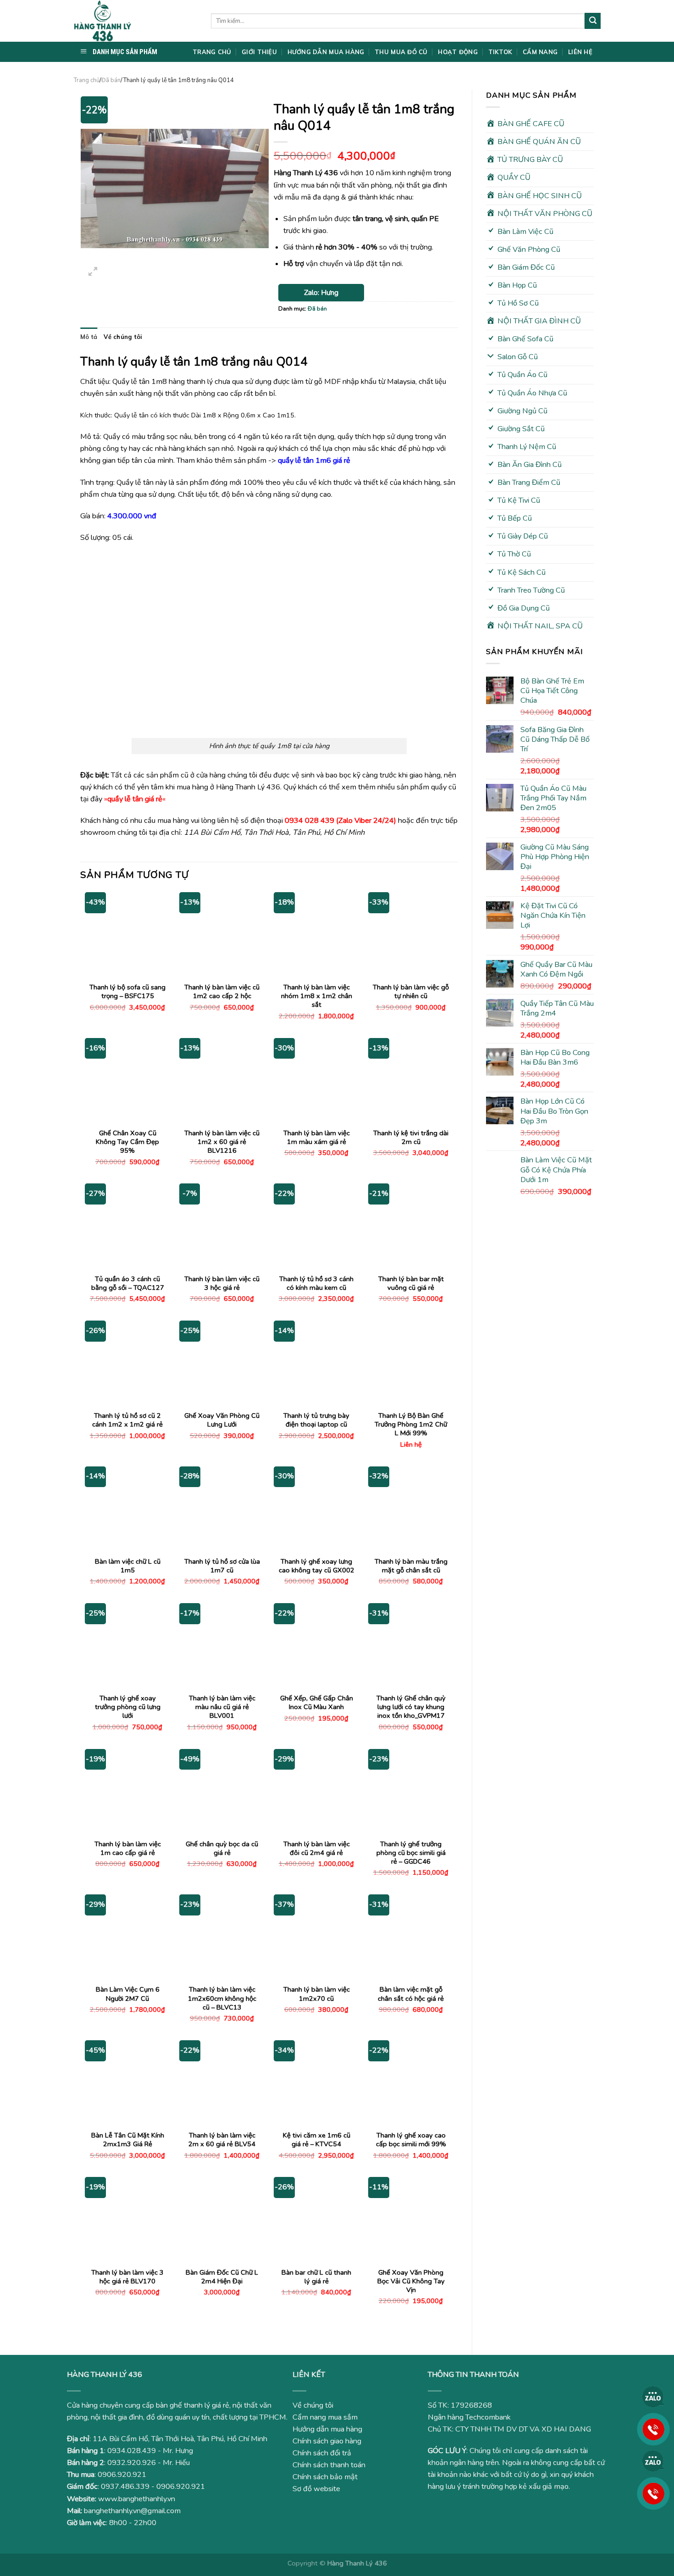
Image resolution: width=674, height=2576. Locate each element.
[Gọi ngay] (653, 2429)
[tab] (89, 337)
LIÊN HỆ (580, 52)
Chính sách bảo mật (325, 2477)
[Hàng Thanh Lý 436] (135, 21)
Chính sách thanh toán (329, 2465)
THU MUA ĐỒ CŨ (401, 52)
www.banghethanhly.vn (137, 2499)
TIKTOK (500, 52)
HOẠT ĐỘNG (458, 52)
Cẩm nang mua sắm (325, 2417)
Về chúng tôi (123, 337)
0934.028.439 (132, 2451)
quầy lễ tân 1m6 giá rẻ (314, 461)
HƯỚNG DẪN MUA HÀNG (326, 52)
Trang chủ (86, 80)
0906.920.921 (122, 2475)
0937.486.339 (125, 2487)
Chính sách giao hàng (327, 2441)
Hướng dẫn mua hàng (327, 2429)
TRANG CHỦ (212, 52)
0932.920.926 (132, 2463)
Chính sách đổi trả (322, 2453)
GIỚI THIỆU (259, 52)
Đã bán (111, 80)
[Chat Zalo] (653, 2397)
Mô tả (89, 337)
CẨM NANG (540, 52)
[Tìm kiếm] (593, 21)
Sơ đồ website (316, 2489)
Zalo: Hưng (321, 293)
